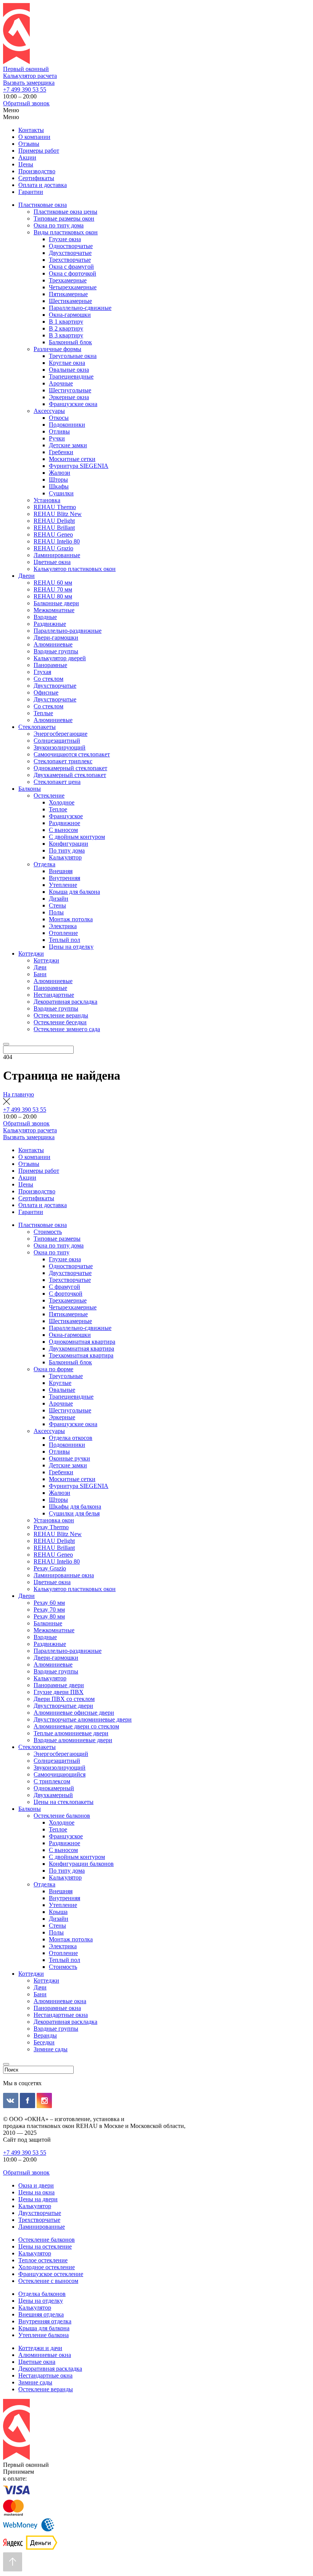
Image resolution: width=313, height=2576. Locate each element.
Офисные (46, 692)
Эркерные (62, 1417)
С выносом (63, 830)
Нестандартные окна (61, 2015)
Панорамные (50, 665)
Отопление (63, 933)
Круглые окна (67, 363)
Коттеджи (31, 954)
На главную (19, 1094)
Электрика (63, 926)
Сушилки (61, 493)
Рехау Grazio (50, 1568)
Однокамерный (54, 1788)
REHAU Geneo (53, 534)
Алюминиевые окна (60, 2001)
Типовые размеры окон (64, 218)
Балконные (48, 1623)
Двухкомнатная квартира (81, 1348)
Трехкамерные (68, 280)
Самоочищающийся (60, 1774)
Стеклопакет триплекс (63, 761)
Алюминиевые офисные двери (74, 1713)
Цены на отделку (71, 947)
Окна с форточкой (73, 273)
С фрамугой (65, 1287)
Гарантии (31, 192)
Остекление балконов (62, 1816)
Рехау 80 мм (49, 1616)
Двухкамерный (53, 1795)
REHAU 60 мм (53, 583)
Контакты (31, 130)
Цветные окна (52, 562)
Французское (66, 816)
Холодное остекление (47, 2267)
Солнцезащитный (57, 741)
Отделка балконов (42, 2294)
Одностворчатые (71, 246)
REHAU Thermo (55, 507)
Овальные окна (69, 370)
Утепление (63, 885)
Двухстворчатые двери (63, 1706)
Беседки (44, 2042)
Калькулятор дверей (60, 658)
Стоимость (48, 1232)
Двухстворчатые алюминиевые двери (83, 1719)
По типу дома (67, 850)
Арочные (61, 383)
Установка (47, 500)
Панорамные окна (57, 2008)
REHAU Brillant (54, 528)
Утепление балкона (44, 2335)
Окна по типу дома (59, 225)
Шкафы (59, 486)
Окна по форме (53, 1369)
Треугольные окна (73, 356)
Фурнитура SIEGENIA (79, 466)
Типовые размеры (57, 1239)
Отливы (59, 431)
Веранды (45, 2035)
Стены (57, 905)
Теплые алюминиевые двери (71, 1733)
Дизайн (59, 899)
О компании (34, 137)
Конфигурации (69, 844)
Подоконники (67, 425)
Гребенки (61, 452)
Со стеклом (48, 679)
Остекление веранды (61, 1015)
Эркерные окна (69, 397)
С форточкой (66, 1294)
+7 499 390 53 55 (25, 89)
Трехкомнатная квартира (81, 1355)
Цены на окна (36, 2192)
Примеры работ (39, 151)
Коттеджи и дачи (40, 2348)
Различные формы (57, 349)
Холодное (62, 802)
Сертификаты (36, 178)
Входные (45, 617)
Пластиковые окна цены (65, 212)
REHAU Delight (54, 521)
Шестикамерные (70, 301)
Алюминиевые (53, 644)
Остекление (49, 796)
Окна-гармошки (70, 315)
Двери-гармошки (56, 638)
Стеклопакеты (37, 727)
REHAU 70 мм (53, 589)
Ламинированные (57, 555)
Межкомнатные (54, 610)
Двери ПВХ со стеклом (64, 1699)
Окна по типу (52, 1252)
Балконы (30, 789)
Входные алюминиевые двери (73, 1740)
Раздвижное (65, 823)
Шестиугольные (70, 390)
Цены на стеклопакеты (64, 1802)
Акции (27, 157)
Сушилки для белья (74, 1513)
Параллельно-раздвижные (68, 631)
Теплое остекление (43, 2260)
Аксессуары (49, 411)
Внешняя (61, 871)
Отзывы (29, 144)
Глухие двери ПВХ (59, 1692)
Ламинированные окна (64, 1575)
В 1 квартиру (66, 322)
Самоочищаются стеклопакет (72, 754)
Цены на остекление (45, 2246)
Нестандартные (54, 995)
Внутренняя (65, 878)
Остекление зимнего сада (67, 1029)
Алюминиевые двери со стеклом (76, 1726)
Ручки (57, 438)
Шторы (58, 480)
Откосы (59, 418)
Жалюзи (60, 473)
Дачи (40, 967)
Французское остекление (51, 2274)
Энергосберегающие (61, 734)
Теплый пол (65, 940)
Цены (26, 164)
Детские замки (68, 445)
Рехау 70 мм (49, 1610)
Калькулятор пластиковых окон (75, 569)
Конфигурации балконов (81, 1864)
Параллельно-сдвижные (80, 308)
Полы (56, 912)
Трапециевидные (71, 376)
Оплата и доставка (43, 185)
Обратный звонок (26, 103)
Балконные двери (56, 603)
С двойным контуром (77, 837)
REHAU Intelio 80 (57, 541)
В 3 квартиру (66, 335)
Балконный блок (70, 342)
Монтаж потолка (71, 919)
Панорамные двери (59, 1685)
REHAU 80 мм (53, 596)
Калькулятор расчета (30, 76)
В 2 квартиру (66, 328)
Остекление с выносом (48, 2281)
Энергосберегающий (61, 1754)
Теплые (43, 713)
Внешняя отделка (41, 2314)
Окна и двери (36, 2185)
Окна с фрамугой (71, 267)
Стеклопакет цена (57, 782)
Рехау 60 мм (49, 1603)
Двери (27, 576)
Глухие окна (65, 239)
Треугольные (66, 1376)
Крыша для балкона (74, 892)
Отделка (44, 864)
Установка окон (54, 1520)
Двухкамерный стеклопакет (70, 775)
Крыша (58, 1912)
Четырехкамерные (73, 287)
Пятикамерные (68, 294)
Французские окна (73, 404)
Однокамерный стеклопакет (70, 768)
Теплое (58, 809)
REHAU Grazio (53, 548)
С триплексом (52, 1781)
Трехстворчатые (70, 260)
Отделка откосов (71, 1438)
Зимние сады (51, 2049)
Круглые (60, 1383)
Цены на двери (38, 2199)
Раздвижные (50, 624)
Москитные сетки (72, 459)
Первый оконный (26, 69)
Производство (37, 171)
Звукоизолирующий (60, 747)
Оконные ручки (69, 1458)
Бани (40, 974)
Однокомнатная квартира (82, 1342)
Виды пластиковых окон (66, 232)
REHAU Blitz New (58, 514)
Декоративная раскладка (65, 1002)
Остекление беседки (60, 1022)
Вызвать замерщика (29, 83)
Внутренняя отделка (45, 2321)
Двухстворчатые (70, 253)
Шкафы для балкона (75, 1506)
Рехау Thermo (51, 1527)
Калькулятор (65, 857)
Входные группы (56, 651)
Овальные (62, 1390)
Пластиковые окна (43, 205)
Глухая (42, 672)
